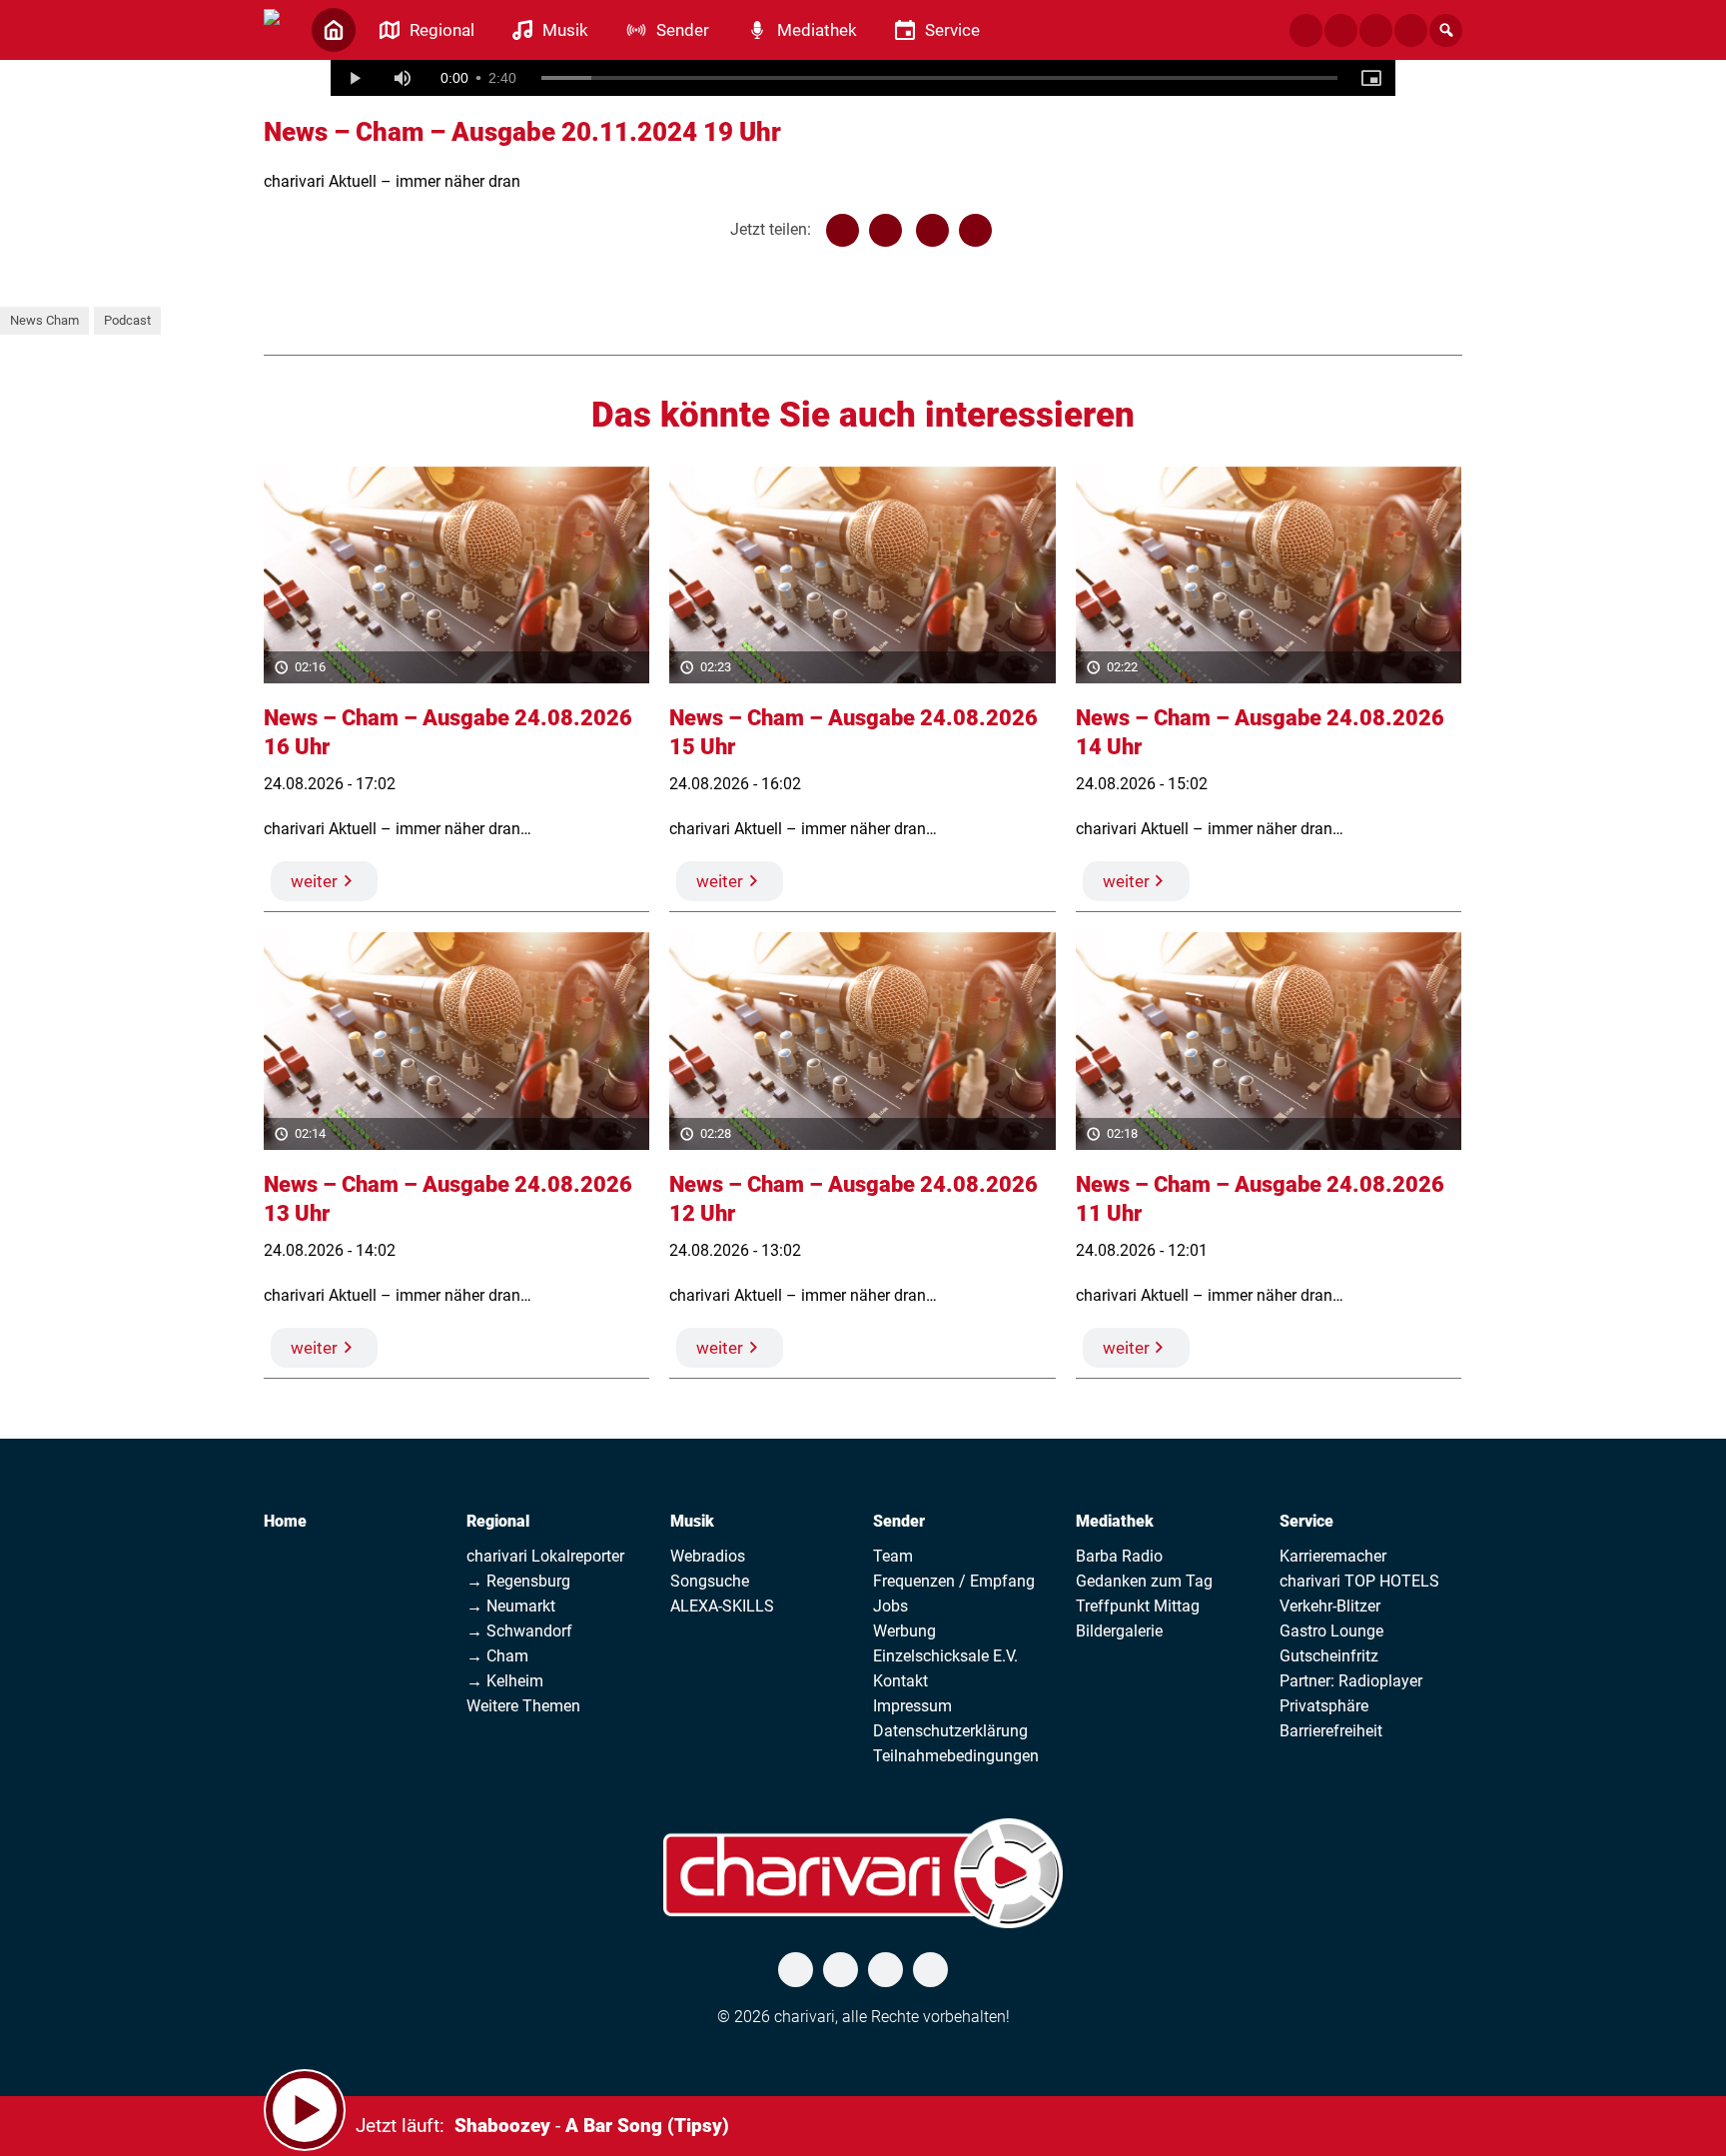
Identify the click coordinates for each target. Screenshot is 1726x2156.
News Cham (44, 320)
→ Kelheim (505, 1681)
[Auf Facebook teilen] (843, 230)
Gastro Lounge (1331, 1631)
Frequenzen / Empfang (954, 1581)
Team (893, 1556)
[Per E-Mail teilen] (975, 230)
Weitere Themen (523, 1706)
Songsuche (710, 1581)
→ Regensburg (518, 1581)
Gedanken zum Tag (1144, 1581)
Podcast (127, 320)
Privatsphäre (1324, 1706)
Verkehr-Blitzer (1330, 1606)
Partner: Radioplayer (1351, 1681)
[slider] (940, 78)
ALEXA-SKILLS (722, 1606)
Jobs (890, 1606)
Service (1306, 1521)
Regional (498, 1521)
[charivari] (272, 28)
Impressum (912, 1706)
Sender (899, 1521)
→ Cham (497, 1656)
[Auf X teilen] (885, 230)
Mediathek (1115, 1521)
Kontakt (900, 1681)
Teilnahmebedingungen (956, 1756)
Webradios (708, 1556)
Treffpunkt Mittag (1138, 1606)
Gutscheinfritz (1329, 1656)
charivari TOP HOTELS (1359, 1581)
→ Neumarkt (511, 1606)
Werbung (904, 1631)
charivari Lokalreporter (545, 1556)
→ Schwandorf (519, 1631)
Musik (692, 1521)
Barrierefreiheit (1331, 1731)
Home (285, 1521)
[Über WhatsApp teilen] (932, 230)
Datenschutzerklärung (950, 1731)
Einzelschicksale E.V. (945, 1656)
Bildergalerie (1119, 1631)
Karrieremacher (1333, 1556)
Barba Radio (1119, 1556)
